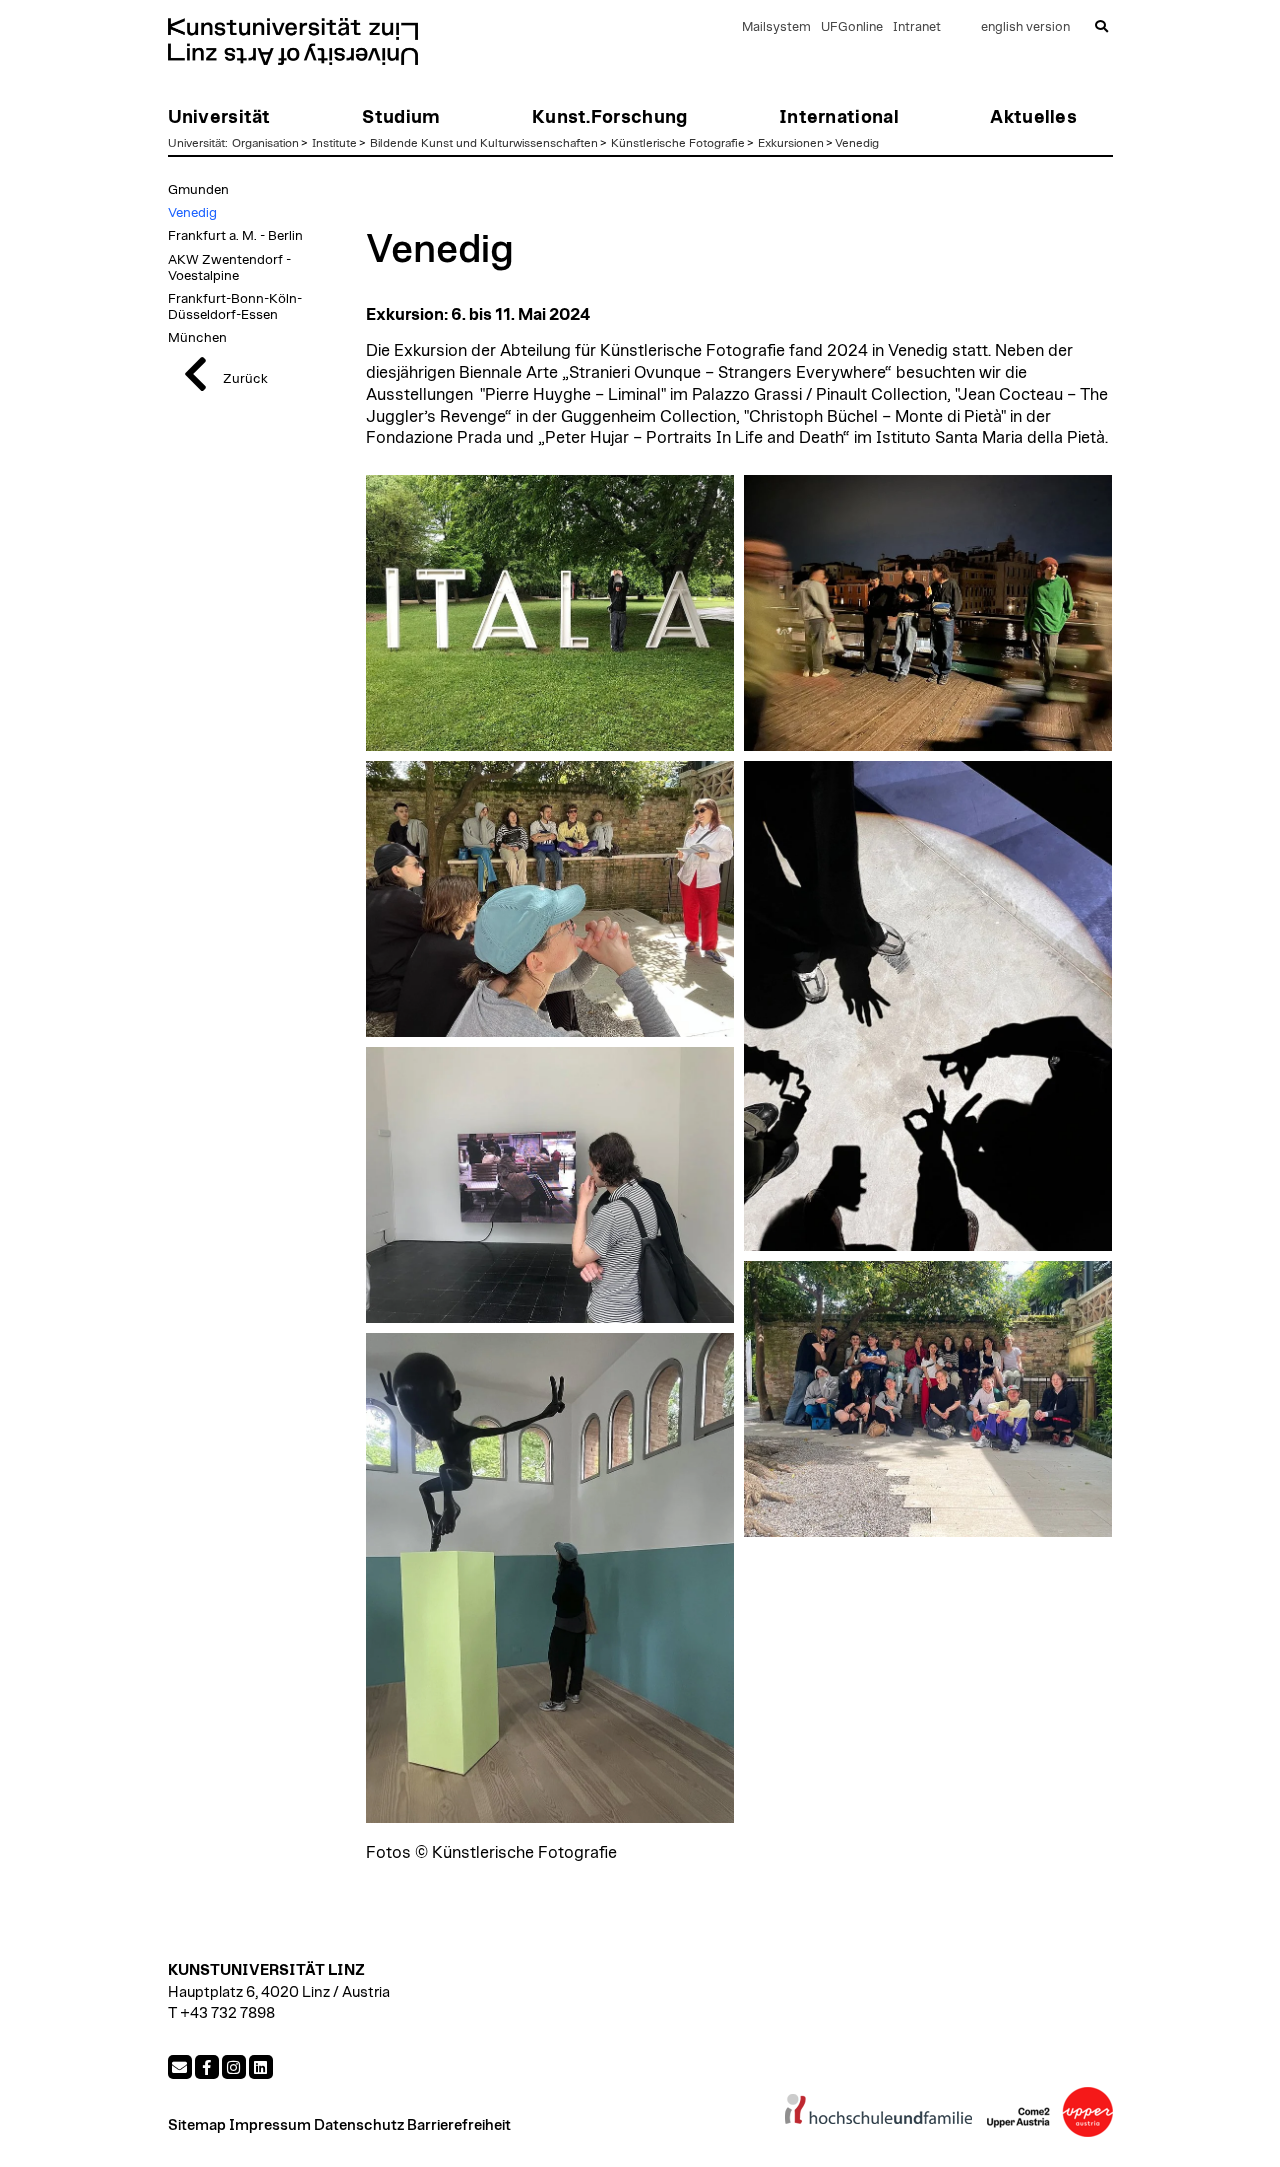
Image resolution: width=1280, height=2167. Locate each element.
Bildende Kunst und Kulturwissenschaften (484, 143)
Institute (334, 143)
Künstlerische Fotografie (678, 143)
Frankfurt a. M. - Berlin (235, 236)
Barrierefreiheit (459, 2125)
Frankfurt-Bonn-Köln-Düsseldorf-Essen (235, 307)
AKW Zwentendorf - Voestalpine (229, 268)
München (197, 338)
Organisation (265, 143)
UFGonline (852, 27)
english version (1025, 27)
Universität (196, 143)
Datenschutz (359, 2125)
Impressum (270, 2125)
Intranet (917, 27)
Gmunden (198, 190)
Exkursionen (791, 143)
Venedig (857, 143)
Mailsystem (776, 27)
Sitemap (197, 2125)
